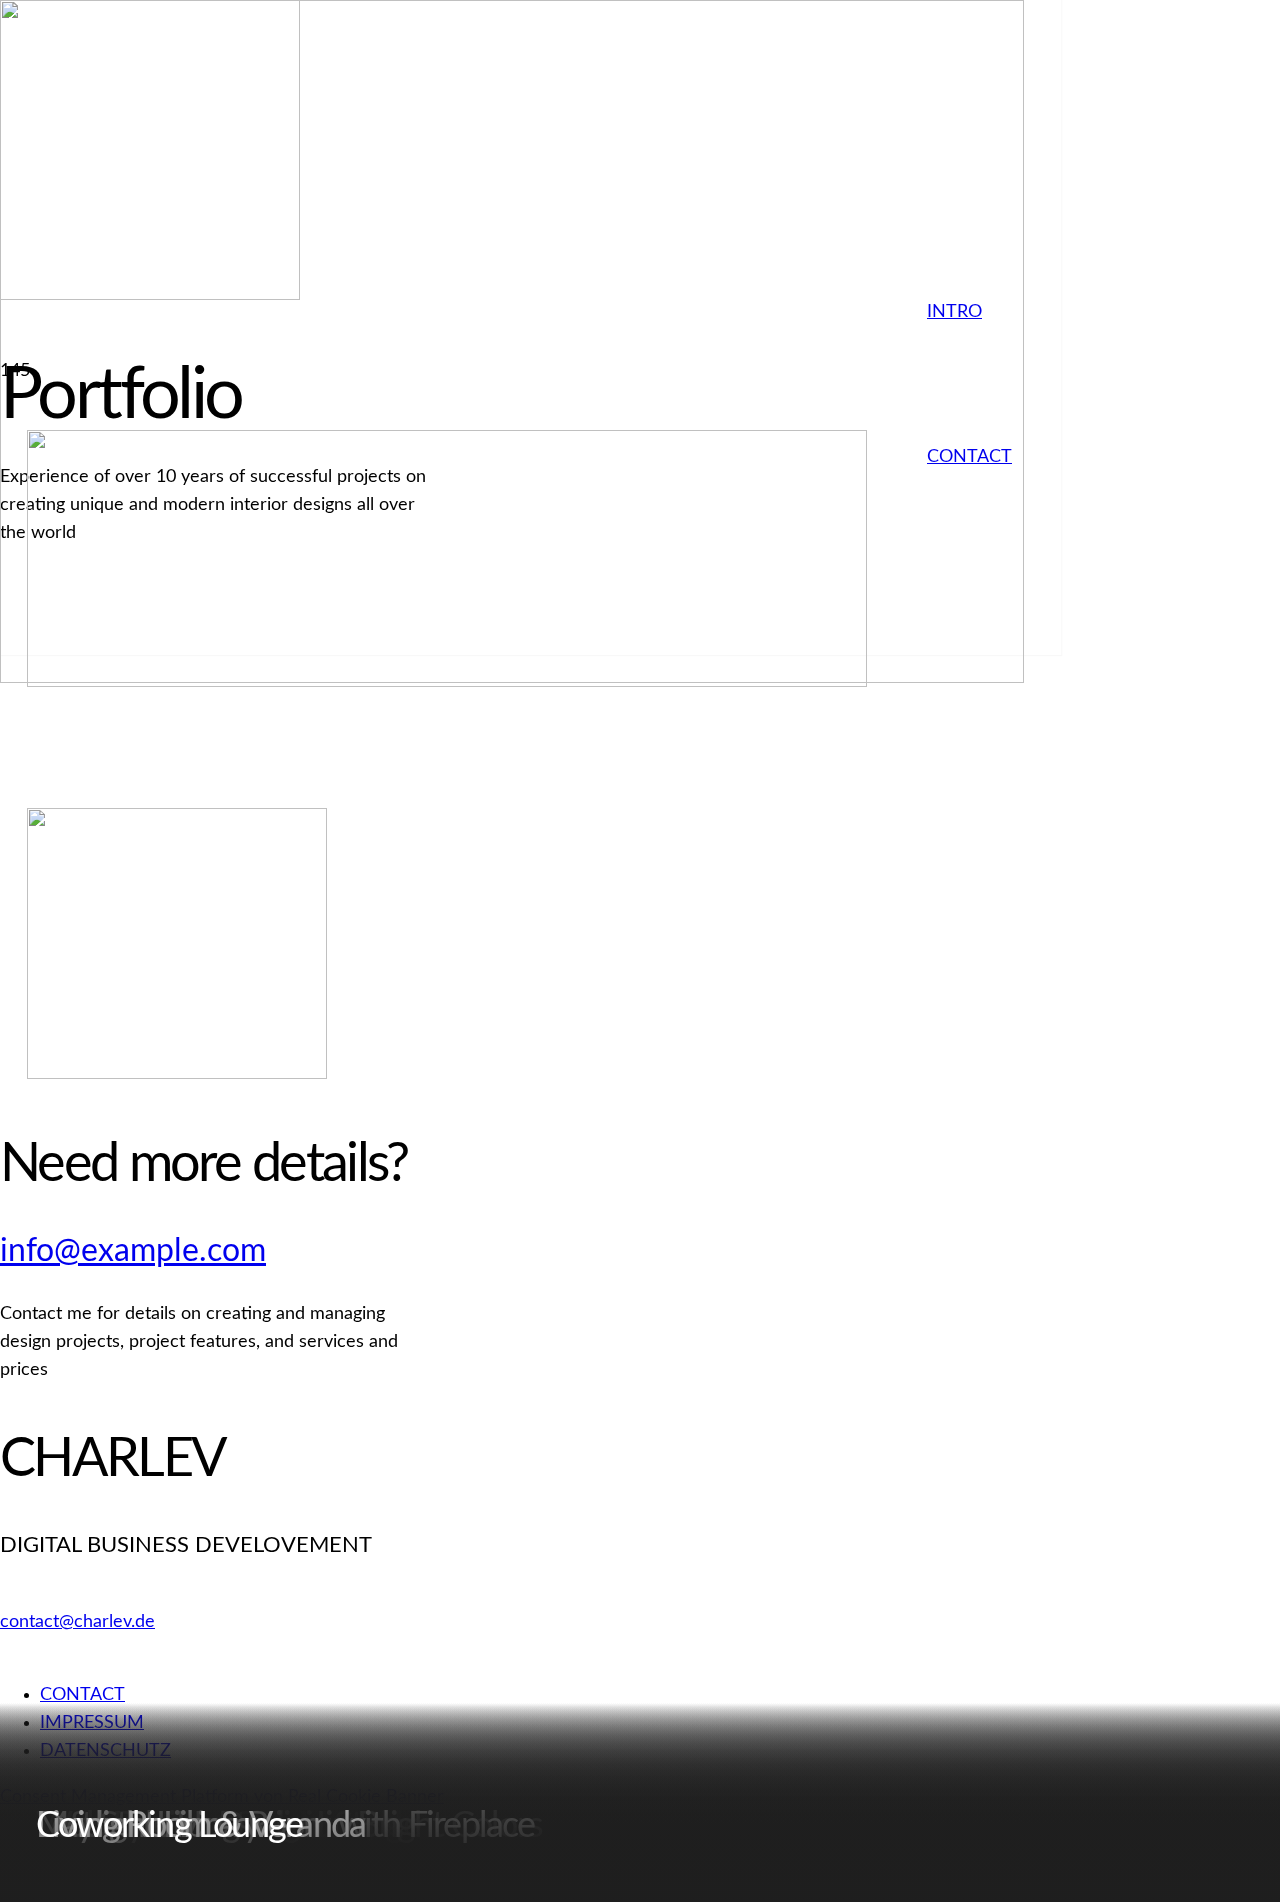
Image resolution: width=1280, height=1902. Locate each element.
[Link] (447, 682)
